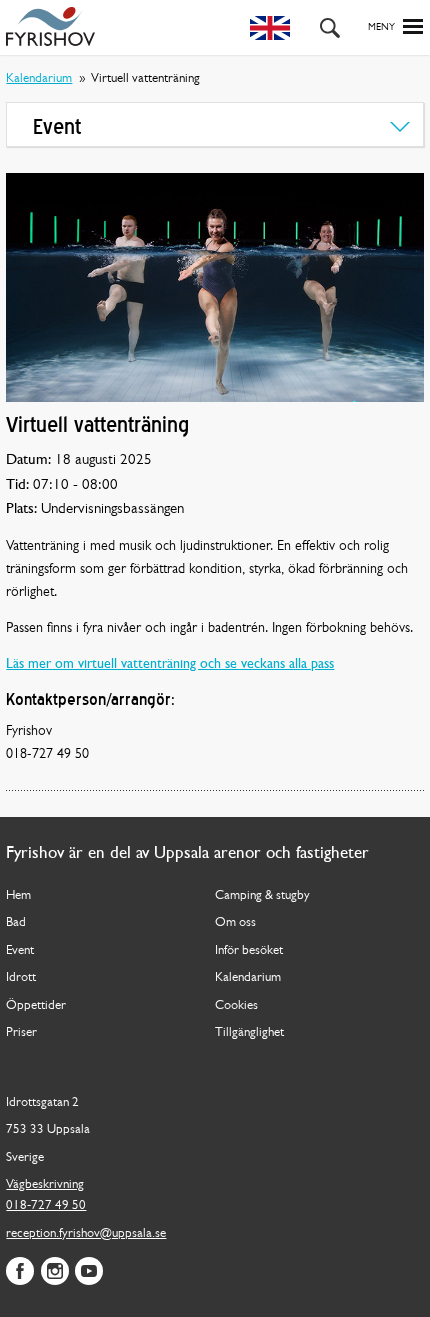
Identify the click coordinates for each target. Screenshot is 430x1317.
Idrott (21, 977)
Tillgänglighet (249, 1032)
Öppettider (36, 1005)
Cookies (236, 1005)
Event (20, 950)
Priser (21, 1032)
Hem (18, 895)
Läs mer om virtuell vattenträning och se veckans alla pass (170, 664)
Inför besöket (249, 950)
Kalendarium (39, 78)
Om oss (235, 922)
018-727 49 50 (46, 1205)
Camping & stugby (262, 895)
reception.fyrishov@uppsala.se (86, 1233)
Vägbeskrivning (45, 1184)
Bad (16, 922)
